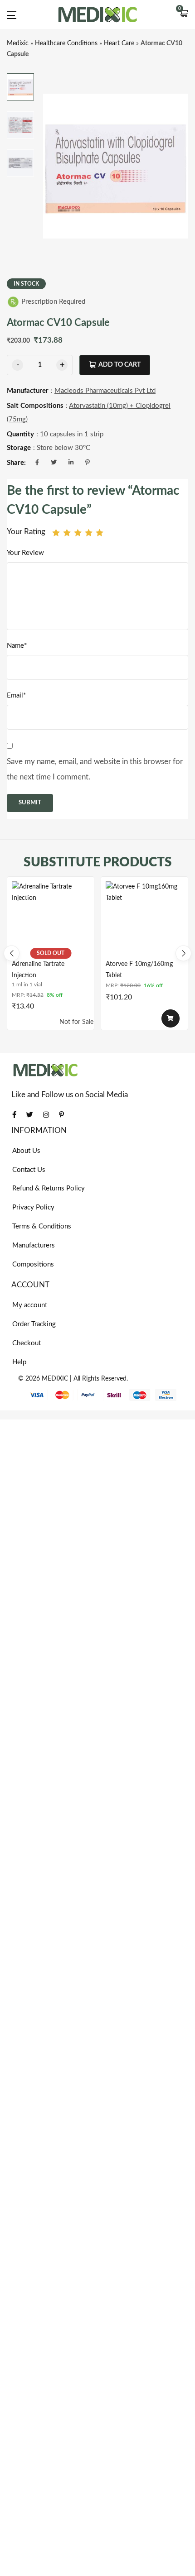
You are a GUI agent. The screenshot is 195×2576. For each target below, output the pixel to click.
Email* (16, 695)
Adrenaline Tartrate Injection (38, 970)
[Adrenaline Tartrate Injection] (51, 920)
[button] (184, 14)
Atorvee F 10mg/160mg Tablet (139, 970)
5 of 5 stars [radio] (100, 533)
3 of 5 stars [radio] (78, 533)
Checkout (27, 1343)
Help (19, 1362)
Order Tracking (34, 1324)
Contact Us (29, 1170)
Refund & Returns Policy (49, 1188)
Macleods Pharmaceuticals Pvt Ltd (105, 391)
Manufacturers (34, 1245)
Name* (17, 646)
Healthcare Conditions (66, 43)
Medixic (18, 43)
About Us (26, 1151)
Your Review (25, 553)
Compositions (33, 1264)
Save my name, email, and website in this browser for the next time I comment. (95, 769)
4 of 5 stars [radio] (89, 533)
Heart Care (119, 43)
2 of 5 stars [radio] (67, 533)
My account (30, 1305)
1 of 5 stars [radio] (56, 533)
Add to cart (119, 365)
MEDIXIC (55, 1379)
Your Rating (26, 532)
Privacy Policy (33, 1207)
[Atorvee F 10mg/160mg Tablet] (144, 920)
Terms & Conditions (42, 1226)
